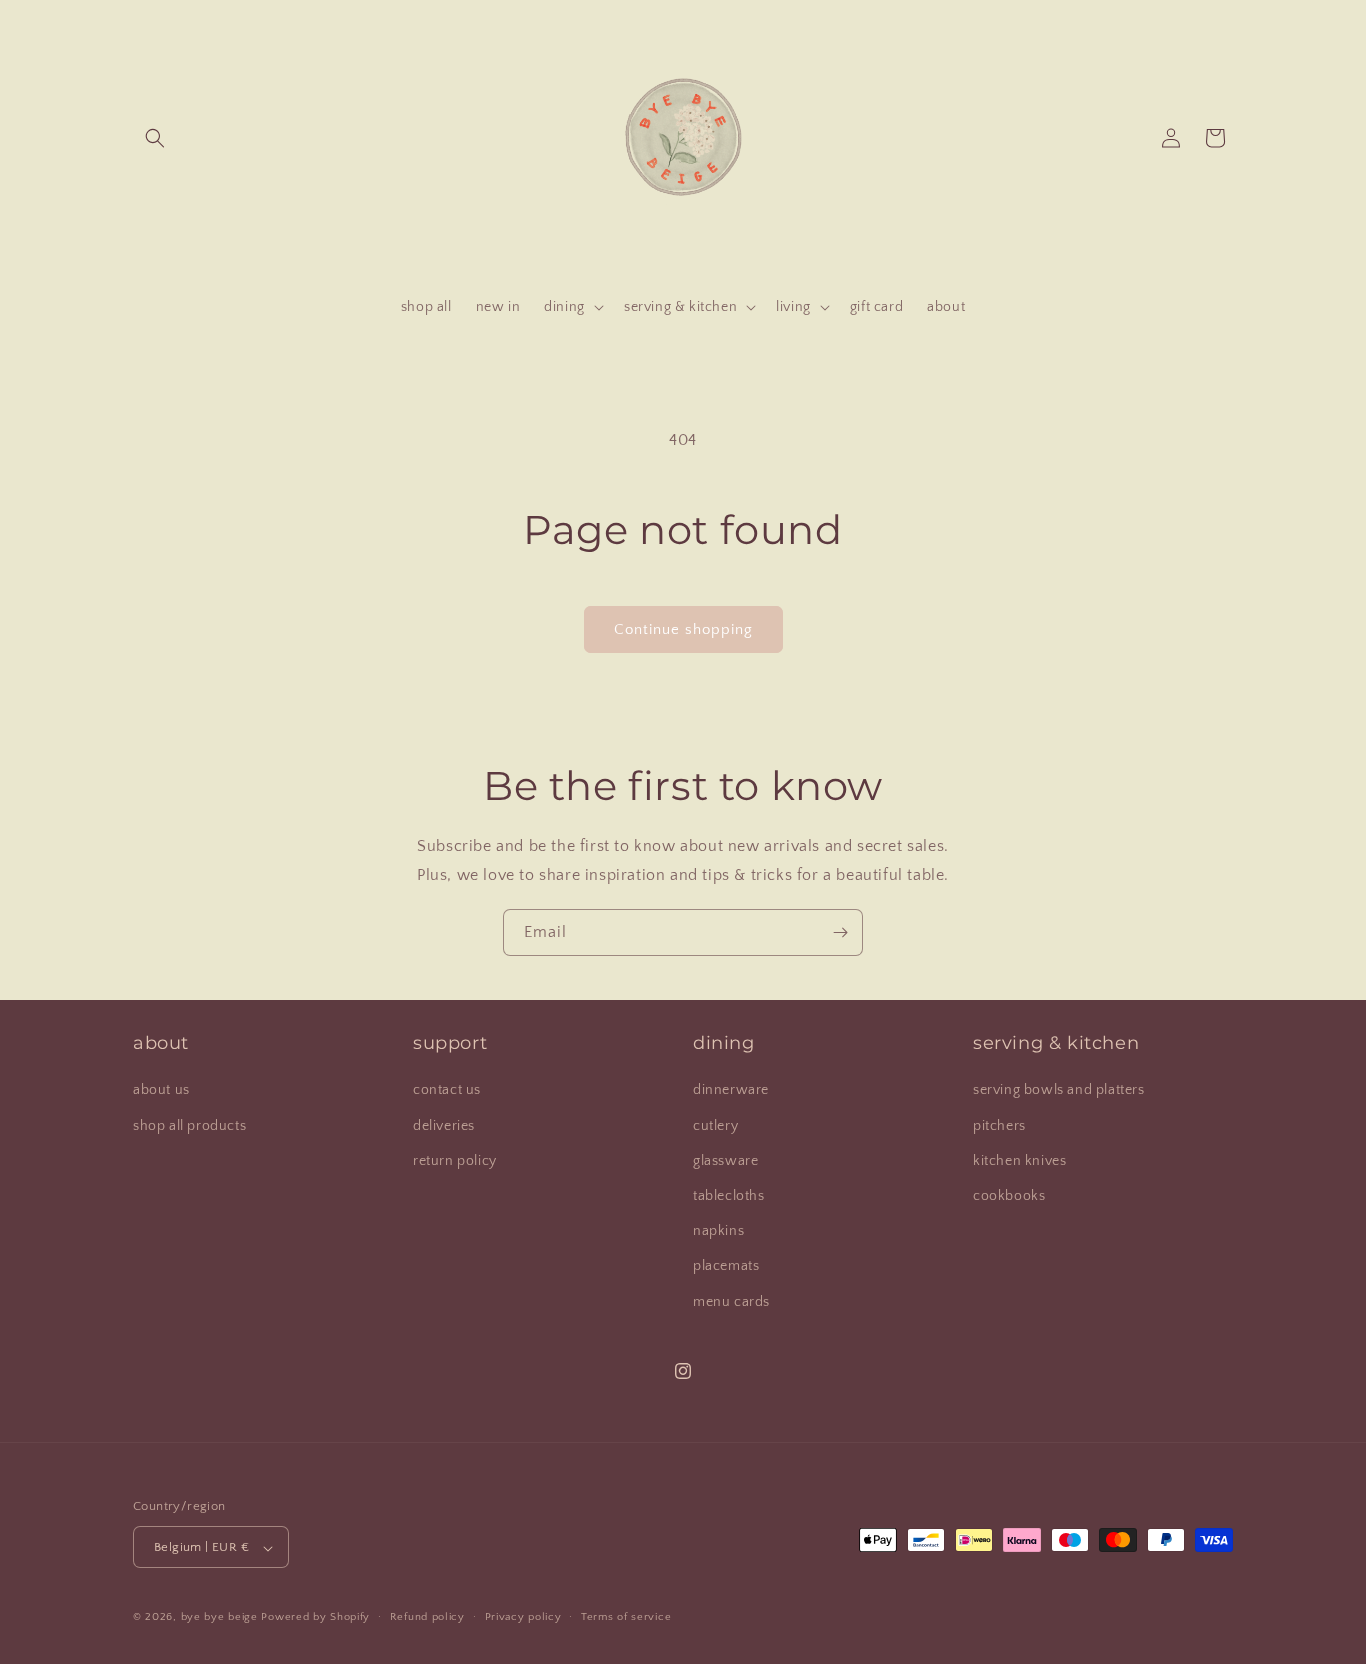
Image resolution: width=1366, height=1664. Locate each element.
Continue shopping (683, 629)
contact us (447, 1091)
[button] (155, 138)
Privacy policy (523, 1617)
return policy (455, 1161)
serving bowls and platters (1059, 1091)
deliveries (444, 1126)
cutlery (715, 1126)
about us (161, 1091)
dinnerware (731, 1091)
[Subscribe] (840, 932)
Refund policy (427, 1617)
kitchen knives (1019, 1161)
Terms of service (626, 1617)
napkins (718, 1232)
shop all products (189, 1126)
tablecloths (729, 1196)
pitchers (999, 1126)
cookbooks (1009, 1196)
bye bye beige (219, 1618)
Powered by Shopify (315, 1618)
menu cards (731, 1302)
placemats (726, 1267)
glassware (725, 1161)
